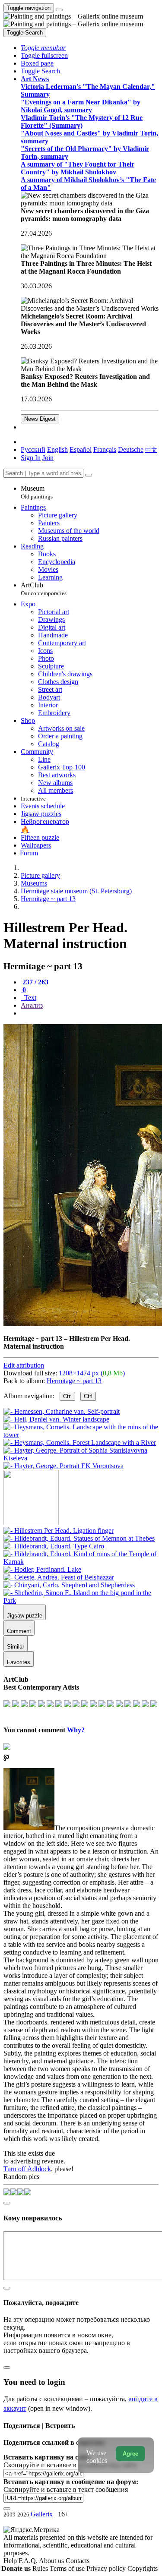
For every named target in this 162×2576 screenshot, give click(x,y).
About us (52, 2561)
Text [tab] (29, 998)
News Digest (40, 419)
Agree (130, 2454)
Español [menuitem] (81, 449)
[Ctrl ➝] (59, 1531)
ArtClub (44, 589)
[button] (43, 48)
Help (11, 2561)
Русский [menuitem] (33, 449)
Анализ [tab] (32, 1005)
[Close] (89, 475)
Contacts (78, 2561)
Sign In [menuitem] (31, 458)
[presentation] (90, 1013)
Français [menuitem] (105, 449)
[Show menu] (59, 10)
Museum (37, 492)
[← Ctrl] (64, 1466)
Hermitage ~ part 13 (74, 1381)
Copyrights (143, 2568)
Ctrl (67, 1396)
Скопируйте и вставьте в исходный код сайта (70, 2465)
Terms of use (68, 2568)
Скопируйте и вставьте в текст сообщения (66, 2489)
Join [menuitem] (48, 458)
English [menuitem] (57, 449)
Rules (41, 2568)
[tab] (35, 982)
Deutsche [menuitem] (131, 449)
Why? (76, 1730)
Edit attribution (24, 1365)
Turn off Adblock (27, 2169)
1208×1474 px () (92, 1373)
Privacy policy (107, 2568)
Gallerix (42, 2514)
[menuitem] (151, 449)
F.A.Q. (29, 2561)
